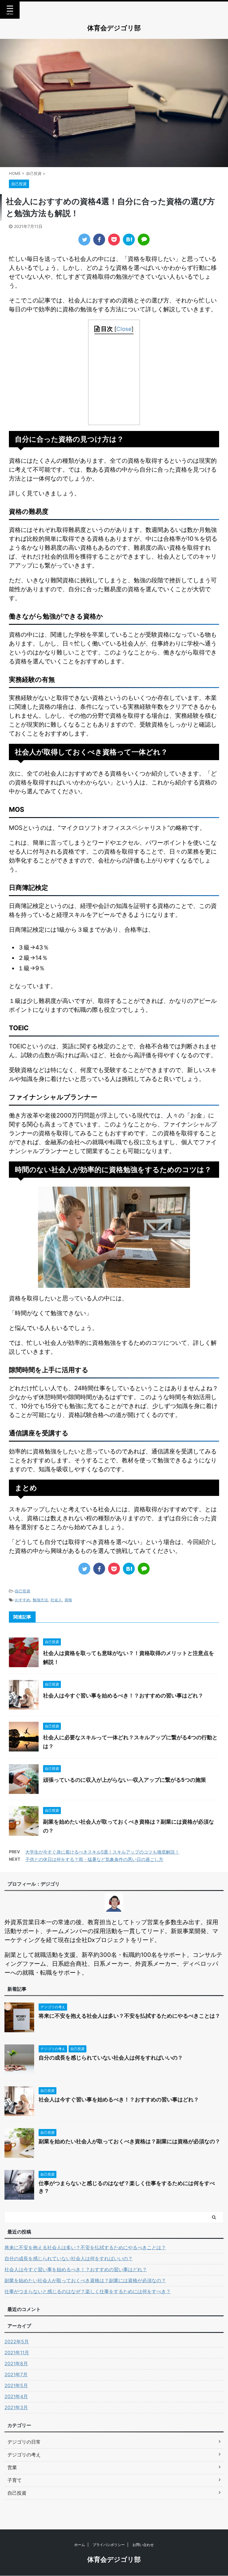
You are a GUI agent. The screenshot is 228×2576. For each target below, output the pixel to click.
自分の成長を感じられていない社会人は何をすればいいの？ (111, 2058)
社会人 (56, 1600)
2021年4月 (16, 2396)
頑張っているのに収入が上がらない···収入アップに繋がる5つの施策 (125, 1780)
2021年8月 (16, 2363)
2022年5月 (17, 2342)
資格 (68, 1600)
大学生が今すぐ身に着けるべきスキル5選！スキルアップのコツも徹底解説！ (102, 1852)
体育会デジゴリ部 (114, 28)
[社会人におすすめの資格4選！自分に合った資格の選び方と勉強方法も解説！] (129, 240)
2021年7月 (16, 2374)
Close (124, 329)
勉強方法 (40, 1600)
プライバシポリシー (109, 2545)
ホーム (80, 2545)
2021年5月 (16, 2385)
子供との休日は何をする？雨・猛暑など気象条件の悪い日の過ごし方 (94, 1859)
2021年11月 (17, 2353)
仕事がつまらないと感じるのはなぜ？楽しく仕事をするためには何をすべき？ (88, 2291)
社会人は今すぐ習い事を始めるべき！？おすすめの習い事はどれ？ (123, 1696)
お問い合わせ (143, 2545)
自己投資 (23, 1591)
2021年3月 (16, 2407)
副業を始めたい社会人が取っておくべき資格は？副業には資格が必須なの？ (129, 2141)
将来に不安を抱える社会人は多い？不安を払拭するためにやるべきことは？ (129, 2016)
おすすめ (23, 1600)
